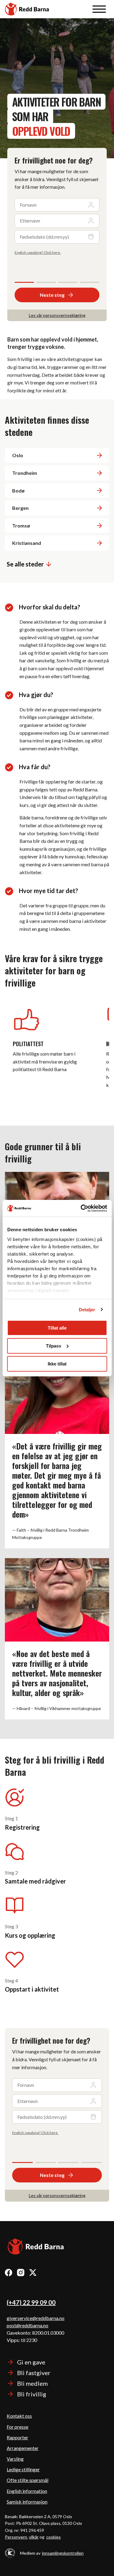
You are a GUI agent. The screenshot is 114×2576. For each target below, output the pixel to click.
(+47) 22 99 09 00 (31, 2302)
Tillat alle (57, 1328)
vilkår (34, 2537)
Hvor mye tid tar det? (48, 891)
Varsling (15, 2459)
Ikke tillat (57, 1363)
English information (27, 2491)
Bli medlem (32, 2383)
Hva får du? (35, 767)
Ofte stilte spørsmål (28, 2480)
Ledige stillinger (23, 2469)
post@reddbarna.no (28, 2325)
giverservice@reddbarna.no (36, 2318)
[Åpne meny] (99, 9)
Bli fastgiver (34, 2373)
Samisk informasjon (27, 2502)
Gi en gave (31, 2362)
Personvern (16, 2537)
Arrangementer (23, 2448)
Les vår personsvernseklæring (57, 315)
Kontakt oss (19, 2416)
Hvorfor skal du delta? (50, 607)
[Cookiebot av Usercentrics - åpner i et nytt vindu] (81, 1208)
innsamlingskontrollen (63, 2553)
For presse (17, 2427)
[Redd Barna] (36, 2247)
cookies (54, 2537)
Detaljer (87, 1309)
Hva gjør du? (36, 695)
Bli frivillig (32, 2394)
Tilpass (54, 1346)
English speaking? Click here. (38, 252)
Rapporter (17, 2437)
